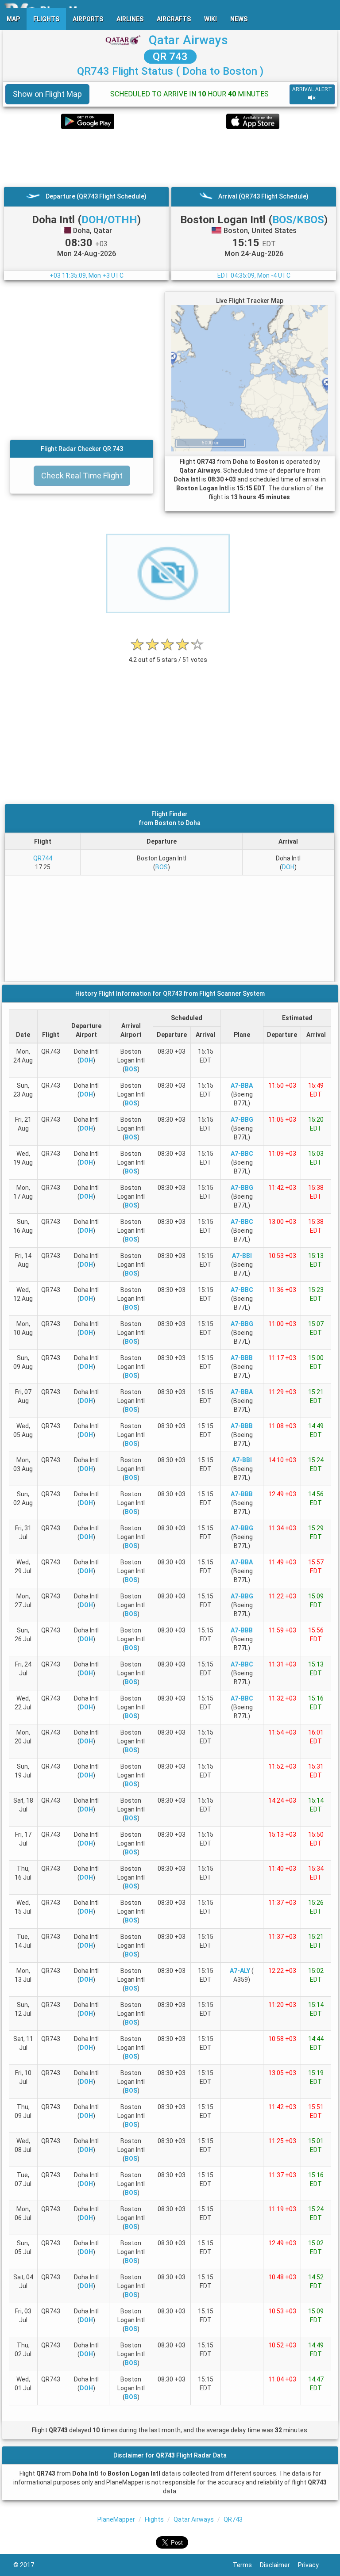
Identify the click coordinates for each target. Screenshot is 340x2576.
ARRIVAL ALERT (312, 89)
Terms (246, 2565)
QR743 (233, 2519)
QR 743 (170, 57)
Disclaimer (279, 2565)
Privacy (312, 2565)
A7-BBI (242, 1256)
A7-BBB (242, 1358)
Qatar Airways (188, 40)
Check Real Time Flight (82, 476)
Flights (154, 2519)
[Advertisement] (170, 158)
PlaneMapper (116, 2519)
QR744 (43, 858)
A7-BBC (242, 1154)
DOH (288, 867)
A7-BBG (242, 1120)
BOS (162, 867)
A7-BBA (242, 1085)
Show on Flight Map (47, 94)
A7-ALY (240, 1971)
